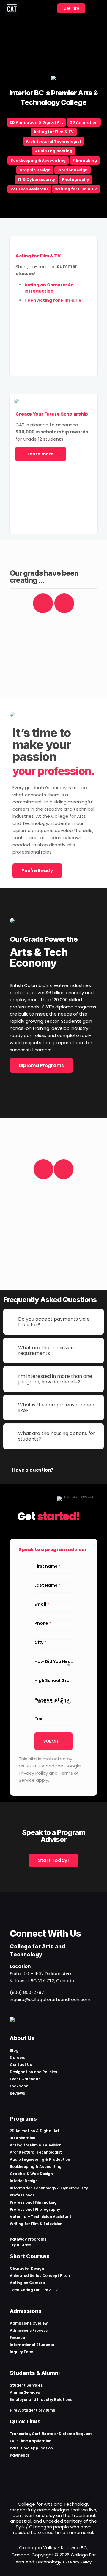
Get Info (71, 8)
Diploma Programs (41, 1065)
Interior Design (73, 170)
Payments (19, 2455)
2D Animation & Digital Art (36, 122)
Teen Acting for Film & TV (34, 2290)
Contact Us (21, 2065)
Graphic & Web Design (31, 2174)
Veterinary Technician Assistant (41, 2217)
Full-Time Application (31, 2441)
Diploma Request (75, 2434)
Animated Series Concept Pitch (40, 2276)
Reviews (17, 2093)
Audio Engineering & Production (40, 2159)
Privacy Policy (78, 2562)
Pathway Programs (28, 2239)
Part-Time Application (31, 2448)
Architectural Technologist (53, 141)
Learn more (41, 454)
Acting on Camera (27, 2283)
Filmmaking (85, 160)
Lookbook (19, 2086)
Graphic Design (35, 170)
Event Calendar (25, 2079)
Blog (14, 2050)
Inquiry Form (22, 2352)
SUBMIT (51, 1741)
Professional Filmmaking (33, 2202)
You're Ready (37, 871)
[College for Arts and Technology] (12, 9)
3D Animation (84, 122)
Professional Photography (35, 2209)
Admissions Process (29, 2330)
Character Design (27, 2268)
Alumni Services (25, 2392)
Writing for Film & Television (36, 2224)
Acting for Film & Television (36, 2145)
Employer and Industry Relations (41, 2399)
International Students (32, 2345)
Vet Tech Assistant (29, 189)
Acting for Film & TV (54, 132)
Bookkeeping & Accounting (38, 160)
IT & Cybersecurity (37, 179)
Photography (76, 179)
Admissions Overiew (29, 2323)
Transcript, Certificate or (34, 2434)
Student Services (26, 2385)
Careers (18, 2057)
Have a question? (33, 1470)
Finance (17, 2338)
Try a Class (21, 2245)
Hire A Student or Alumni (33, 2410)
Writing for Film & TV (76, 189)
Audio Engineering (54, 151)
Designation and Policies (33, 2072)
